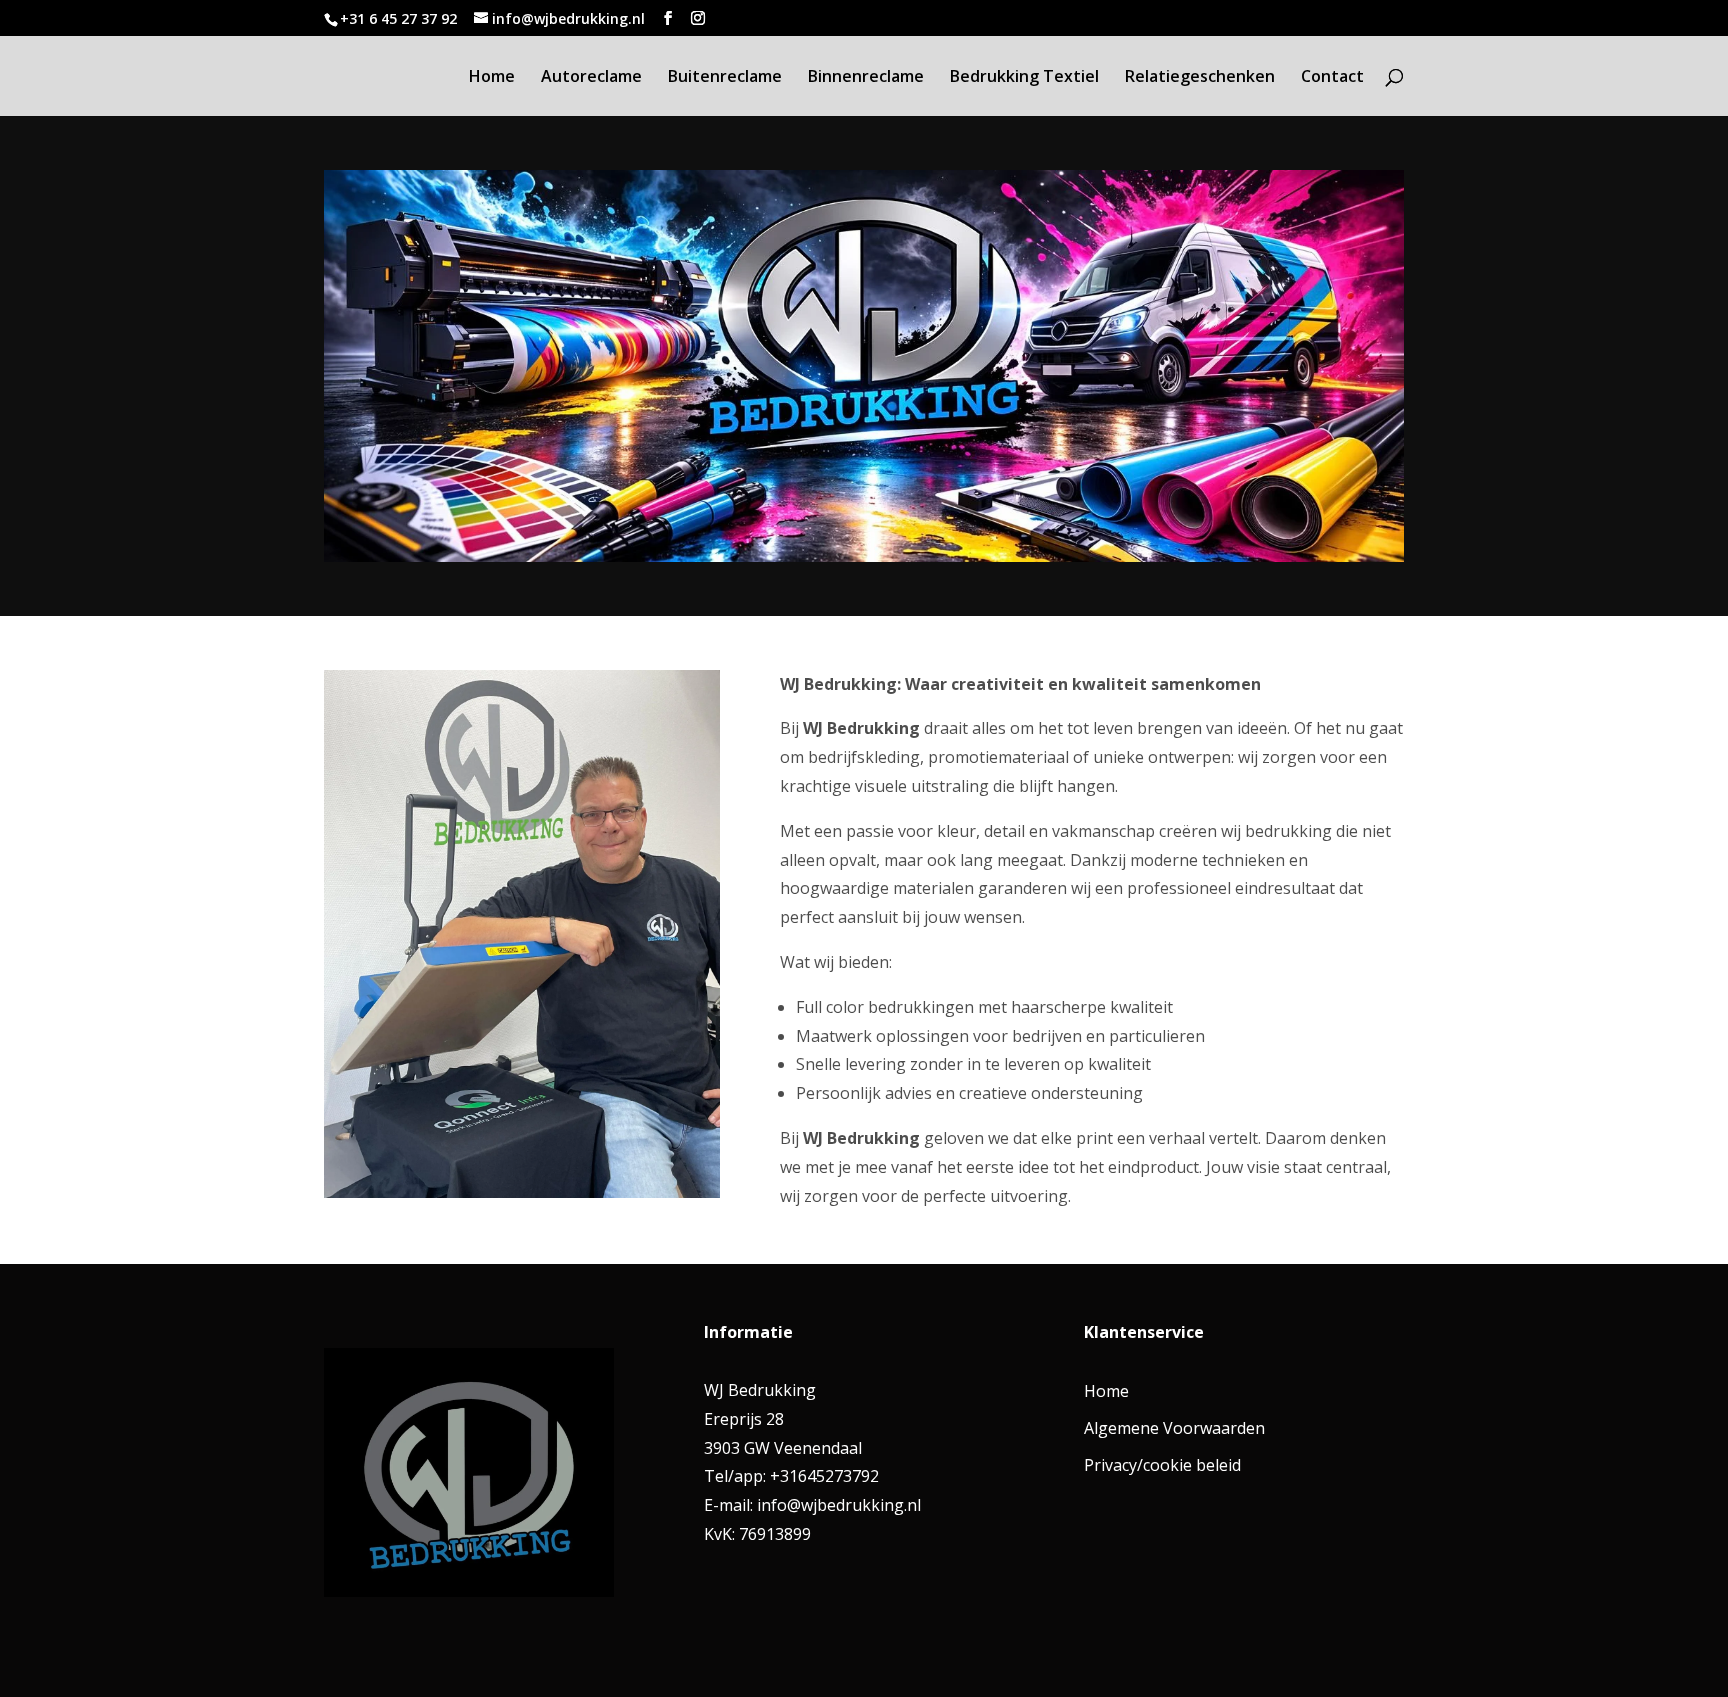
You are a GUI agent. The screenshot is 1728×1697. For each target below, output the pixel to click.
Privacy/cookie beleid (1162, 1465)
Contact (1332, 78)
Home (492, 78)
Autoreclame (591, 78)
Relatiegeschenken (1200, 78)
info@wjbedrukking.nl (839, 1505)
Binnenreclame (866, 78)
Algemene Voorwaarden (1174, 1428)
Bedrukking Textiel (1024, 78)
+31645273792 (822, 1476)
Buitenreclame (725, 78)
